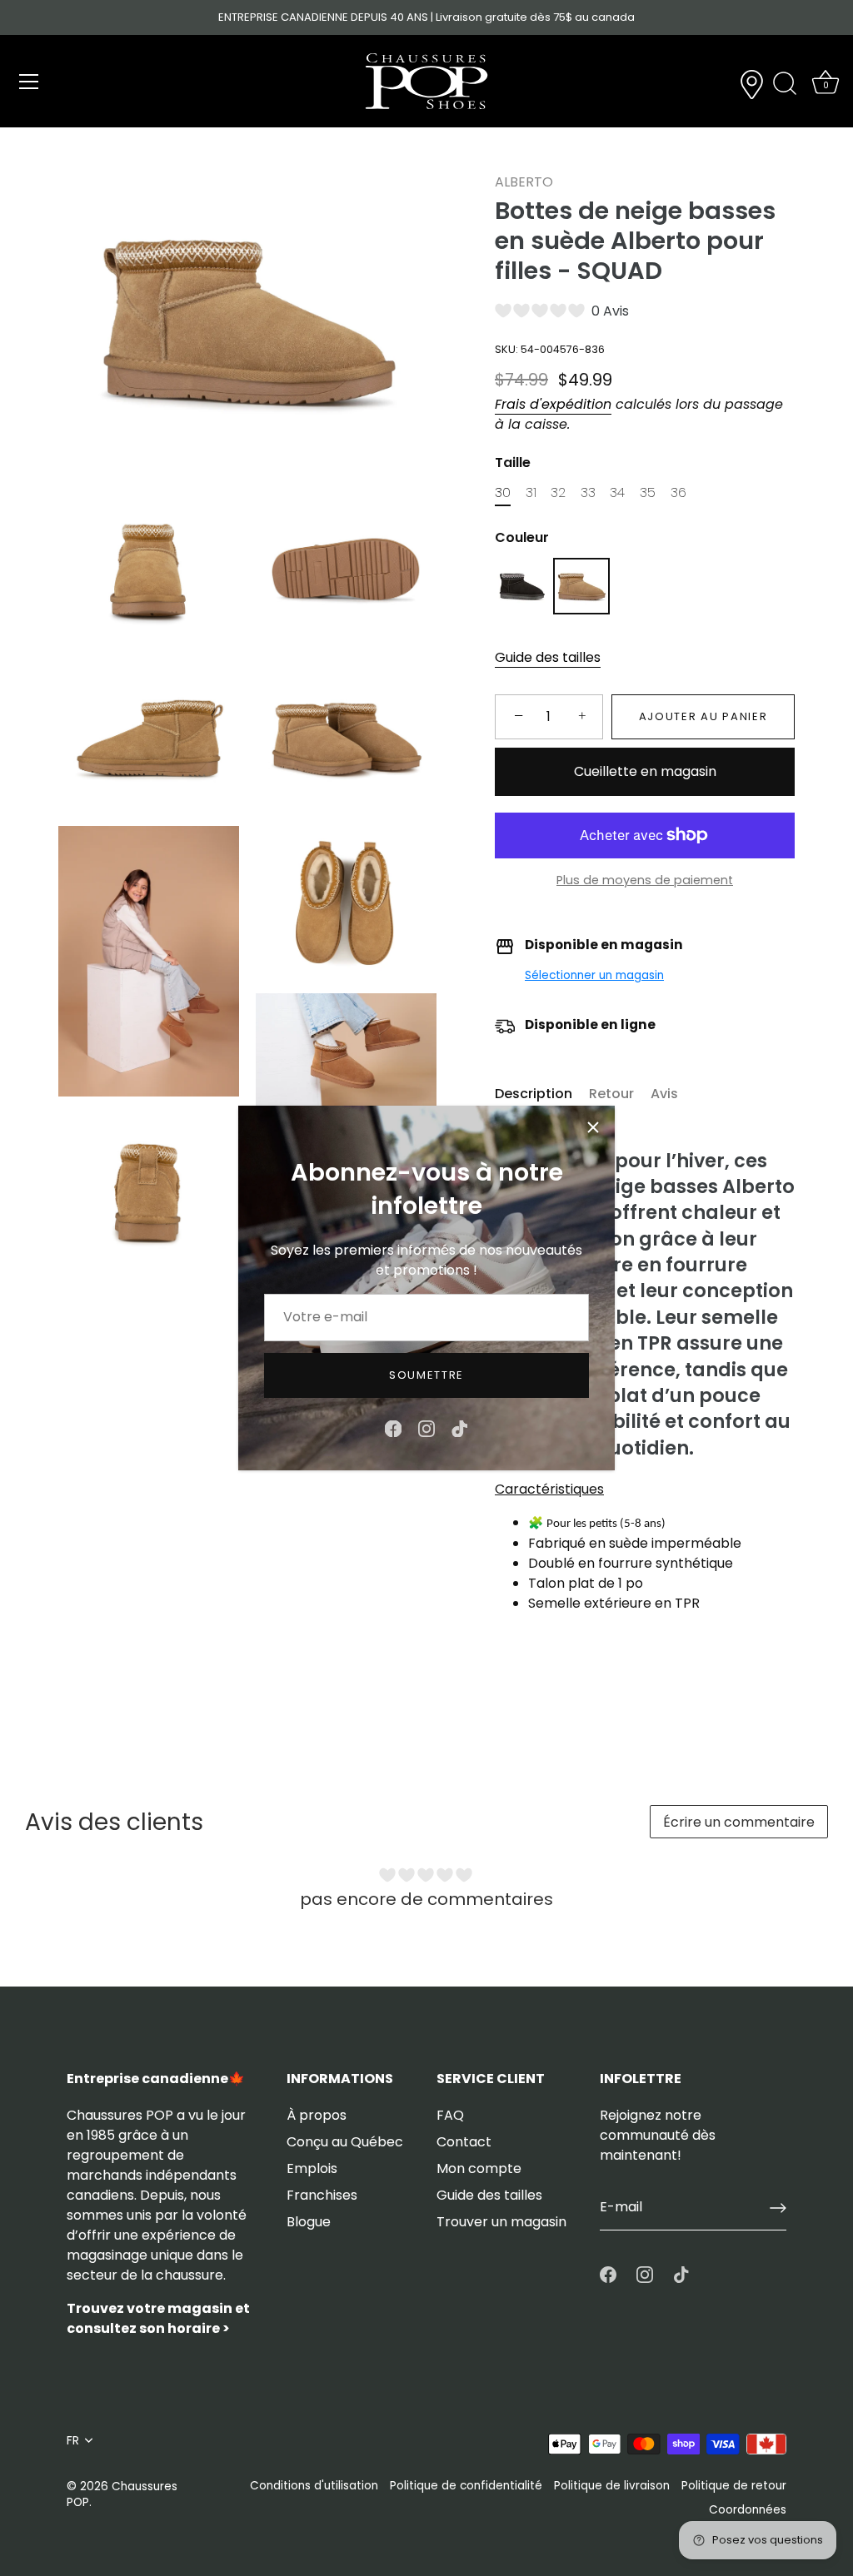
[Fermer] (593, 1127)
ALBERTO (524, 182)
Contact (464, 2142)
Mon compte (479, 2168)
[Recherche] (785, 84)
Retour (611, 1094)
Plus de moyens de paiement (645, 880)
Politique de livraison (612, 2486)
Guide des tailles (548, 657)
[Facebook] (393, 1427)
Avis (664, 1094)
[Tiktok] (460, 1427)
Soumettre (426, 1375)
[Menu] (29, 82)
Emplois (312, 2168)
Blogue (309, 2222)
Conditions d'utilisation (314, 2486)
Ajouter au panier (703, 716)
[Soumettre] (778, 2208)
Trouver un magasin (501, 2222)
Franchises (322, 2195)
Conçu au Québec (345, 2142)
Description (534, 1094)
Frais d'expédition (553, 404)
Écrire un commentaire (739, 1822)
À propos (317, 2115)
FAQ (450, 2115)
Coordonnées (748, 2510)
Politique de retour (734, 2486)
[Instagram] (426, 1427)
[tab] (542, 1094)
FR (73, 2441)
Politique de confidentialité (466, 2486)
